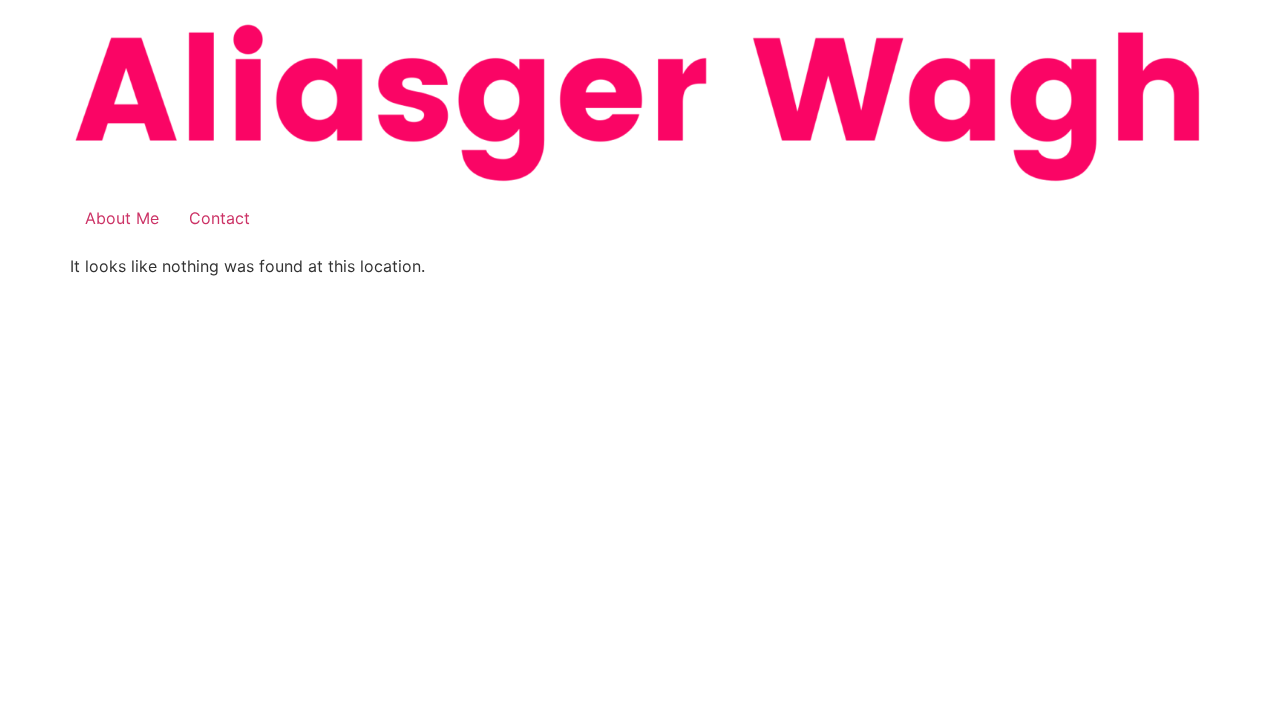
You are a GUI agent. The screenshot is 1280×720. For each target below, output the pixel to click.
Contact (219, 218)
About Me (122, 218)
